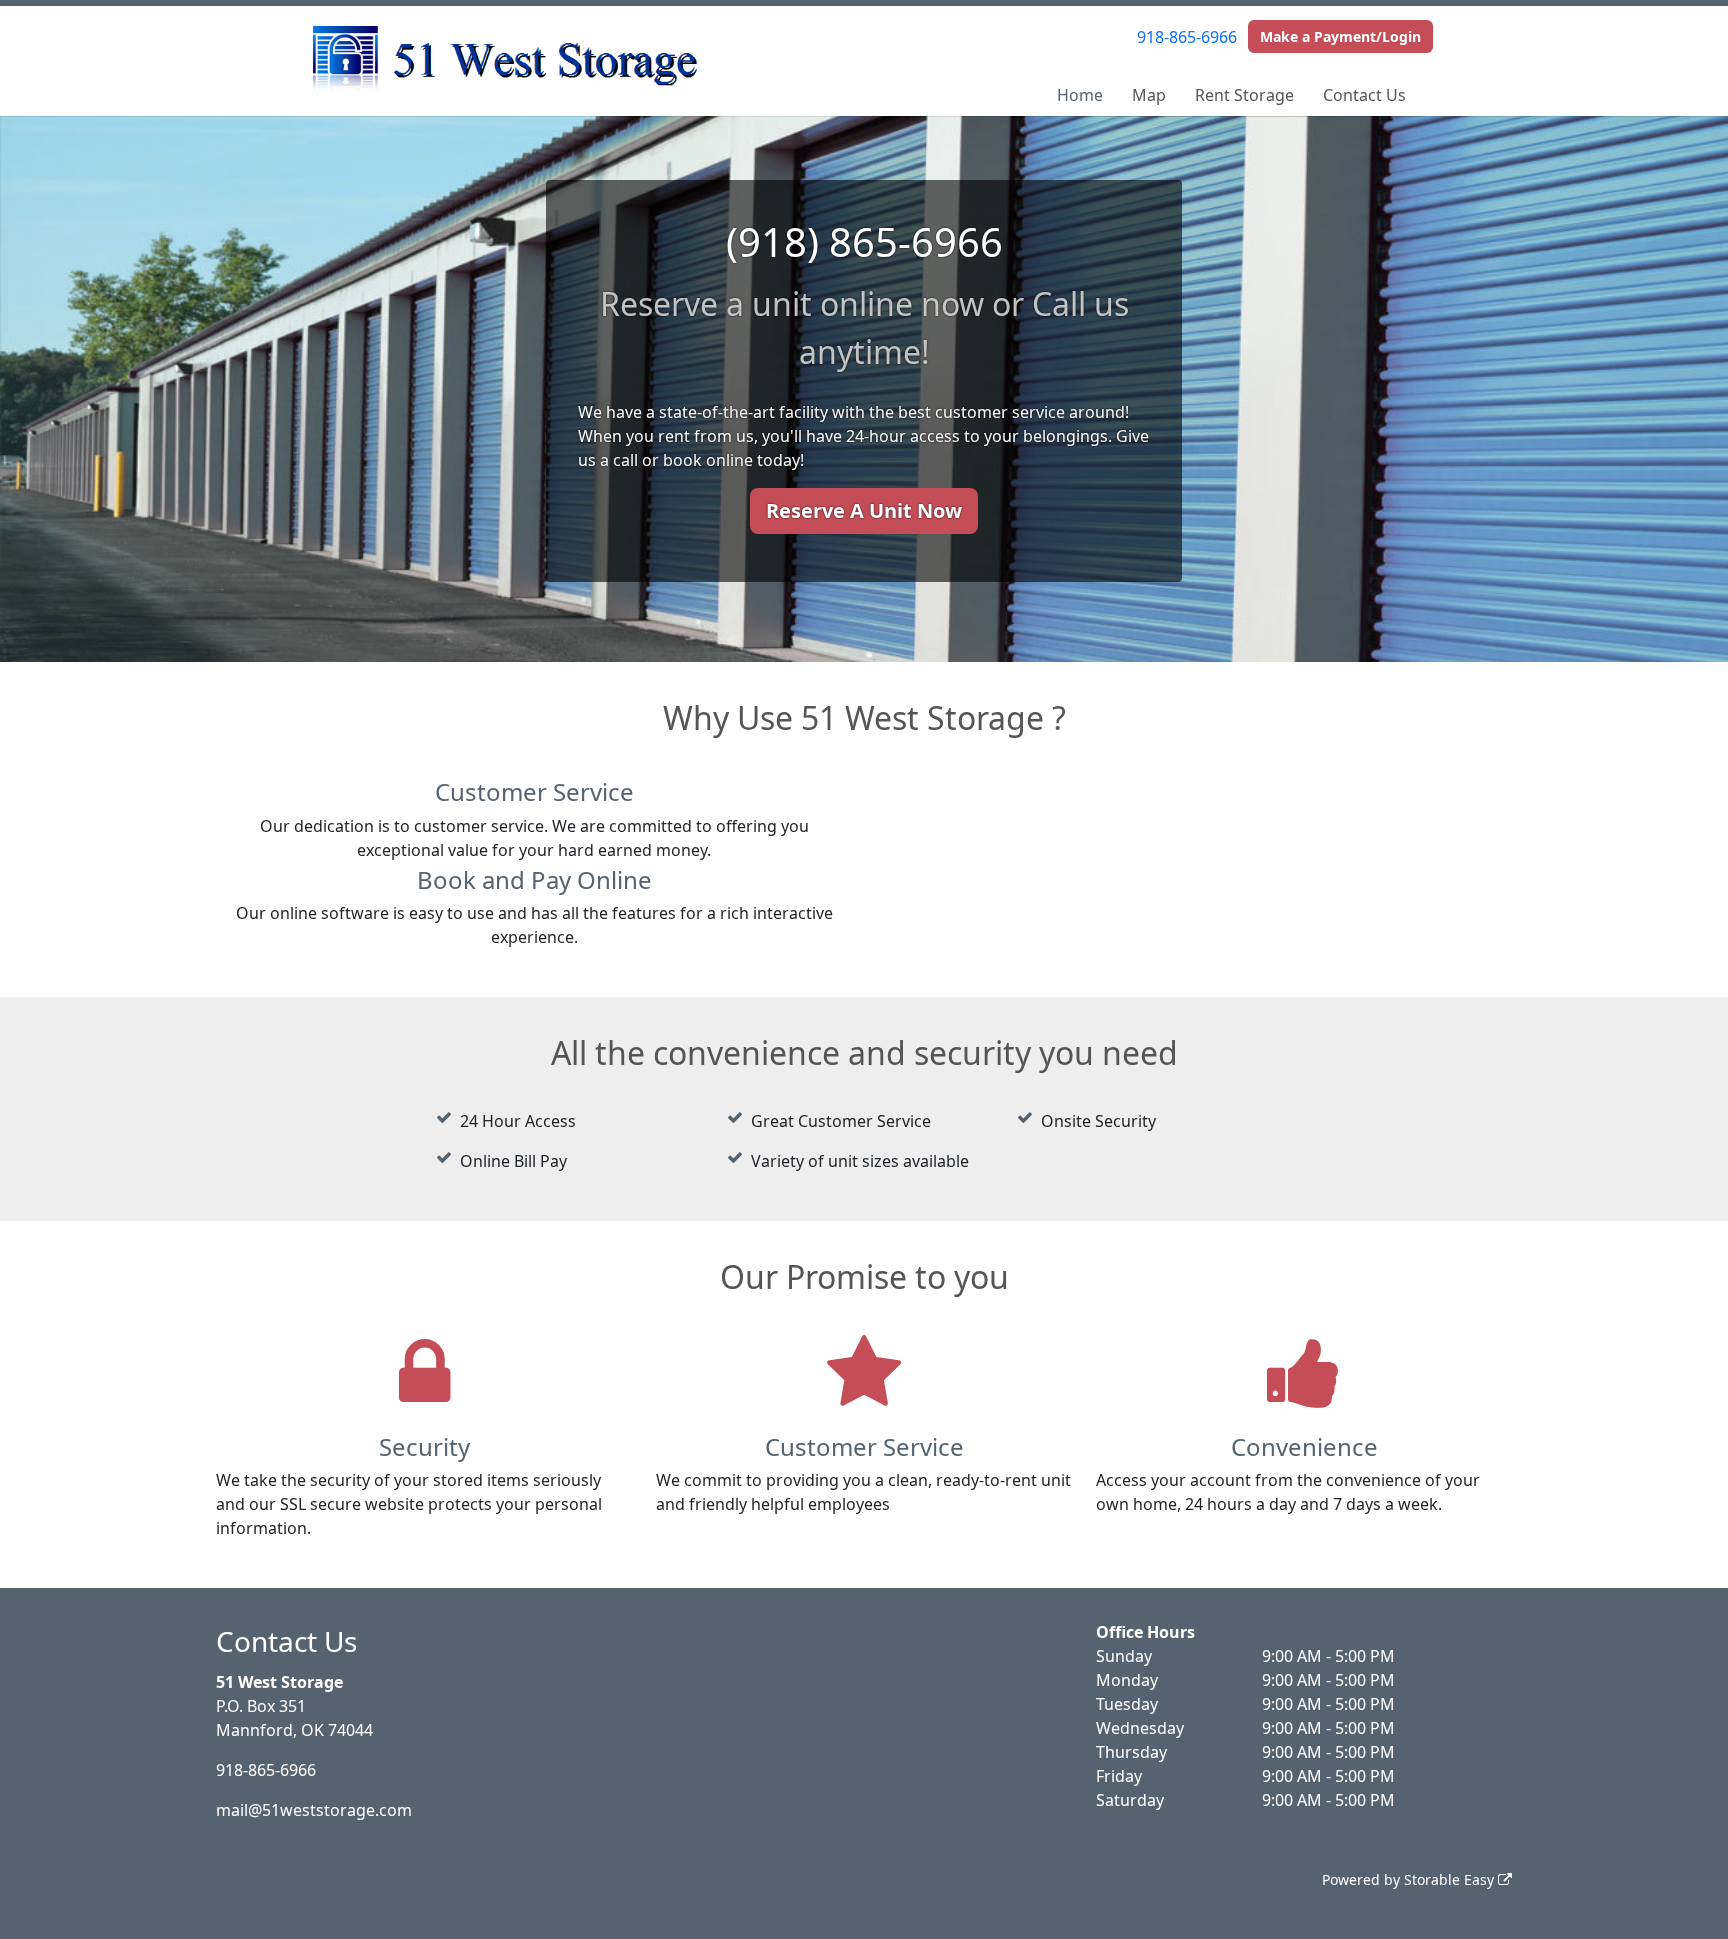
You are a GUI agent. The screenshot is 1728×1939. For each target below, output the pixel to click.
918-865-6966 (1187, 37)
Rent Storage (1244, 95)
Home (1080, 95)
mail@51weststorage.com (314, 1810)
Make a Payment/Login (1340, 36)
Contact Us (1364, 95)
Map (1149, 95)
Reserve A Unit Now (864, 510)
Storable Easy (1451, 1879)
